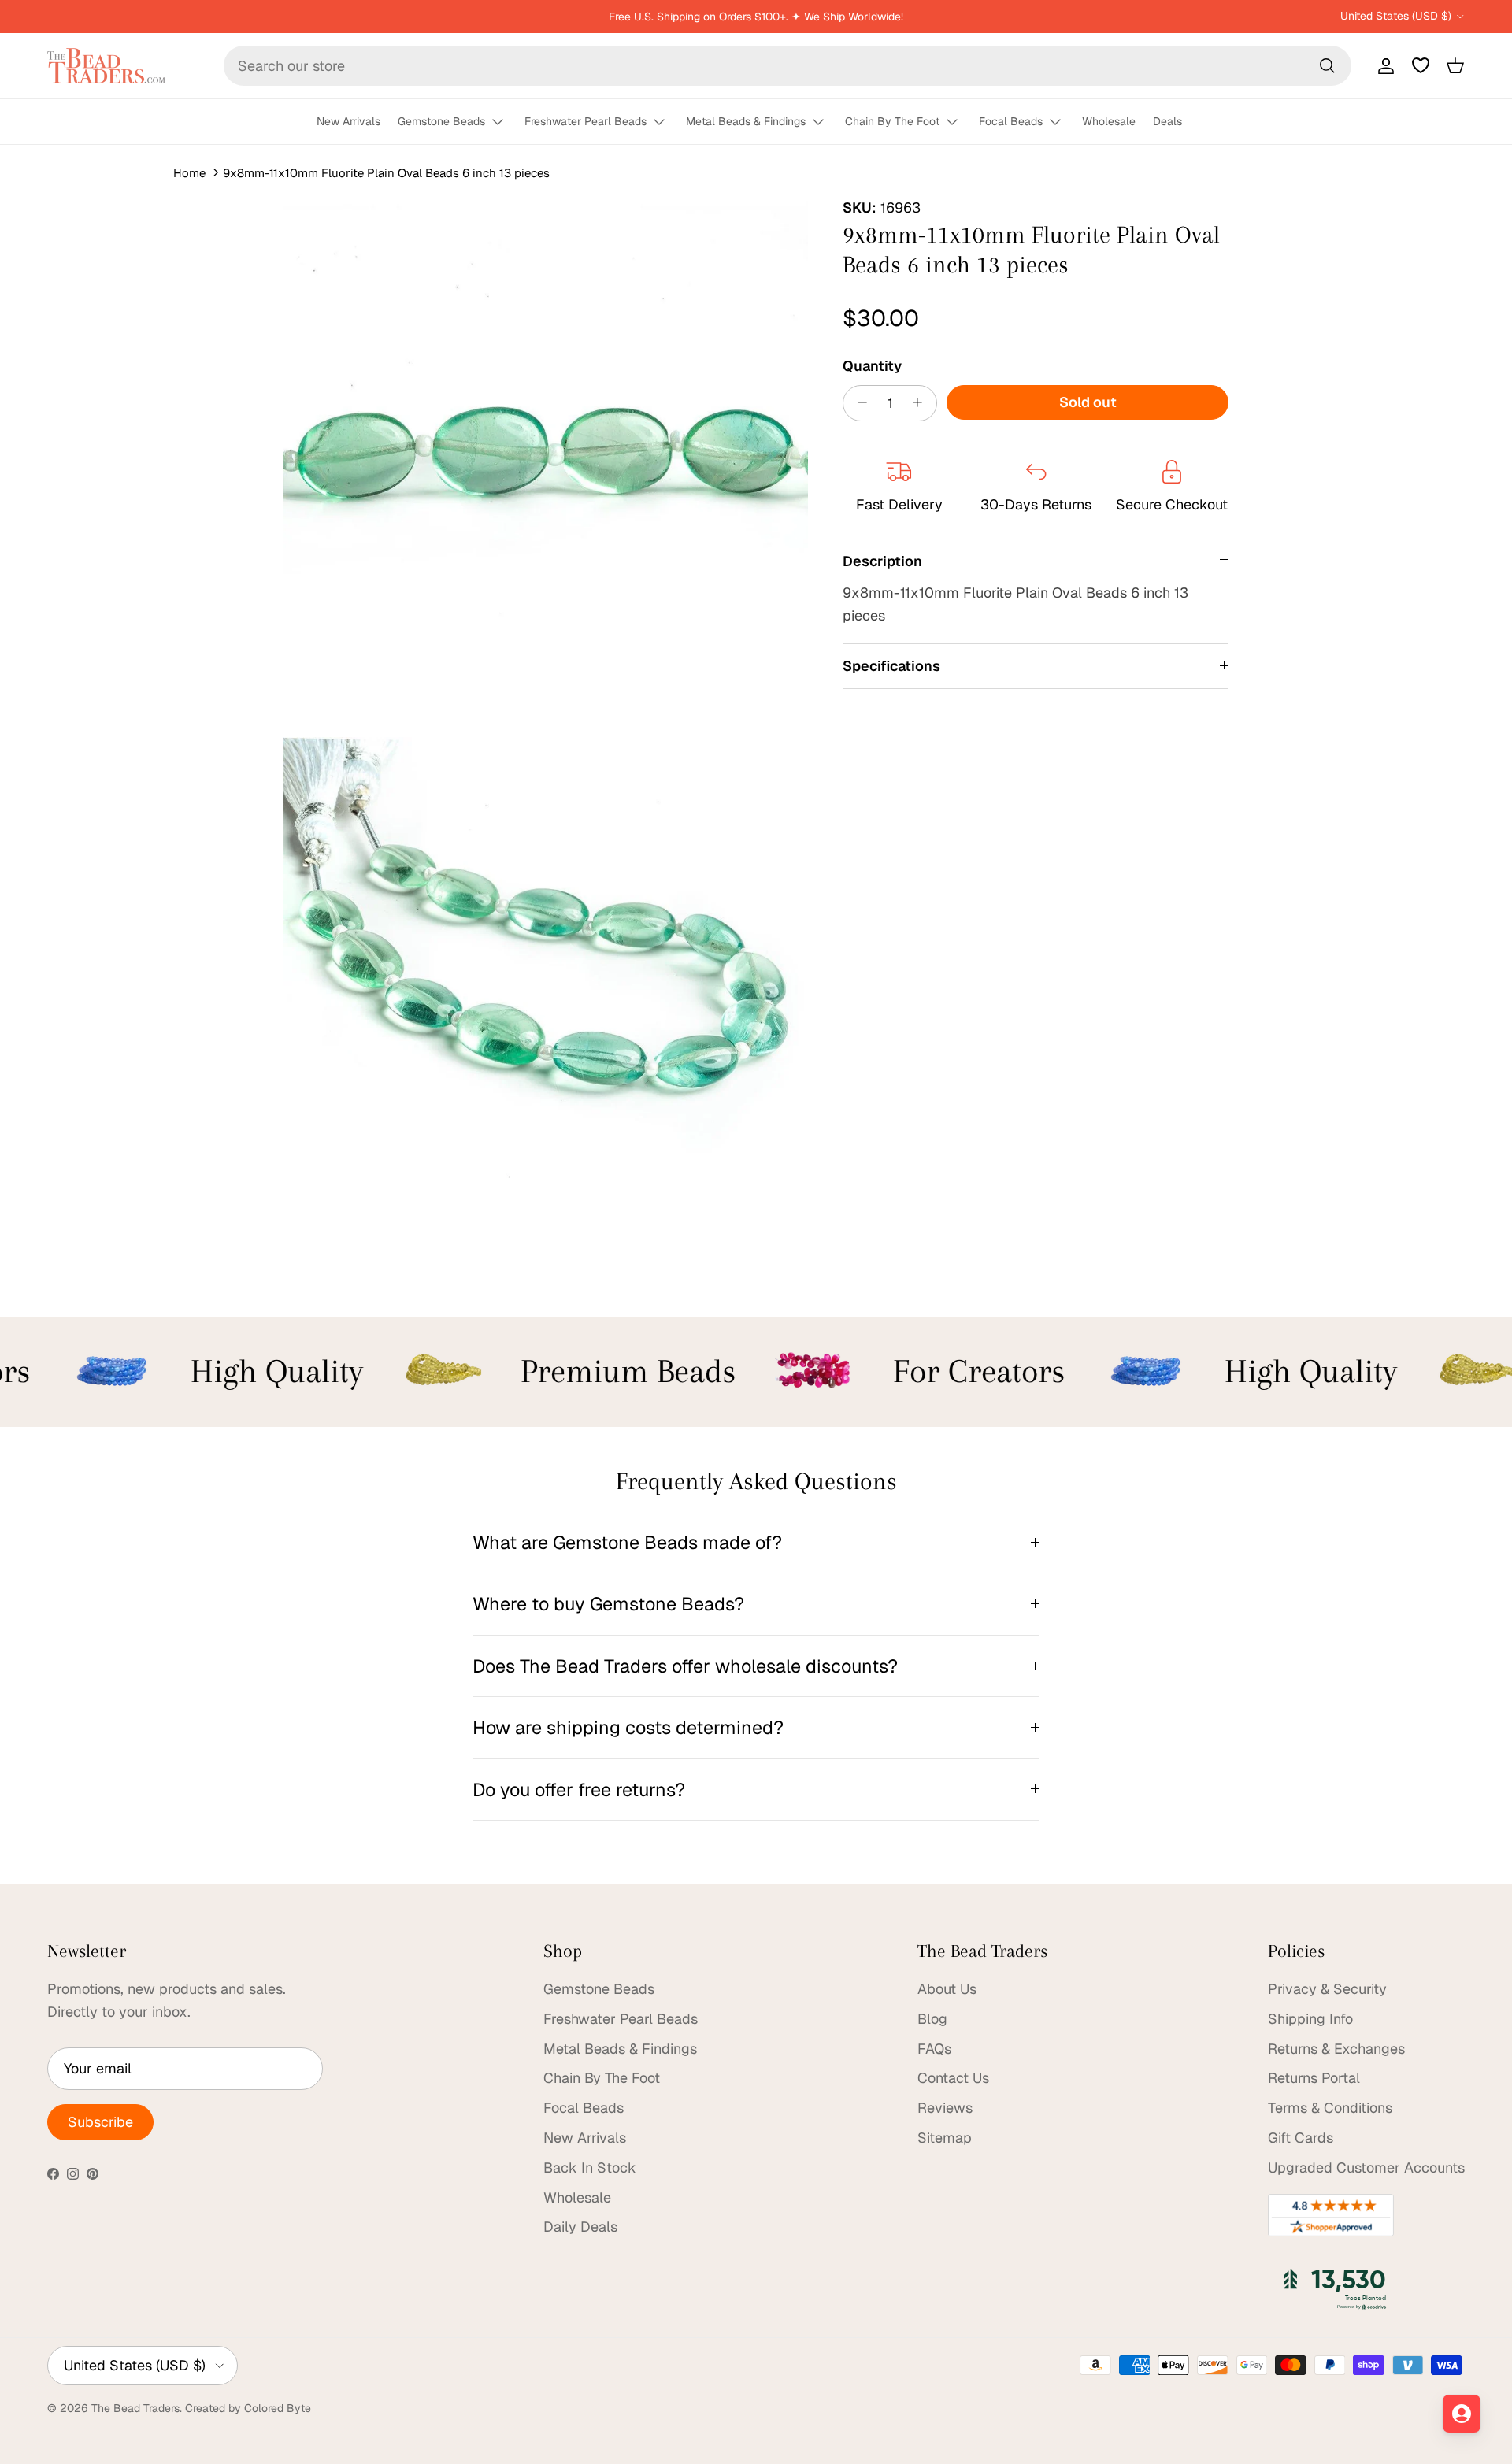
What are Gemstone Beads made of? (627, 1542)
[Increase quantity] (922, 402)
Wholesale (1109, 121)
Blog (932, 2019)
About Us (947, 1989)
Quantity (872, 365)
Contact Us (953, 2078)
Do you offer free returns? (579, 1790)
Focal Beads (1011, 121)
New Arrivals (348, 121)
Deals (1167, 121)
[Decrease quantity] (858, 402)
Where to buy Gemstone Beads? (608, 1604)
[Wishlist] (1421, 65)
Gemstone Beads (441, 121)
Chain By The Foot (892, 121)
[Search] (1327, 65)
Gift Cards (1301, 2138)
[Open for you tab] (1462, 2414)
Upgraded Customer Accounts (1366, 2168)
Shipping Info (1310, 2019)
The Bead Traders (135, 2408)
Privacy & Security (1327, 1989)
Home (189, 173)
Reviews (945, 2108)
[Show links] (505, 122)
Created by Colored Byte (248, 2408)
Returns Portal (1314, 2078)
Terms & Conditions (1330, 2108)
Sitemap (945, 2138)
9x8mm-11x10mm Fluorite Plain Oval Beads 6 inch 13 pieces (386, 173)
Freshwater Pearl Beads (586, 121)
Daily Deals (580, 2227)
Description (882, 560)
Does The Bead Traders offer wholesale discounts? (685, 1666)
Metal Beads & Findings (746, 121)
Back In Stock (590, 2168)
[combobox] (787, 66)
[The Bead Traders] (106, 66)
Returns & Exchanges (1336, 2049)
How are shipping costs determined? (628, 1727)
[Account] (1383, 65)
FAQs (934, 2049)
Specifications (891, 666)
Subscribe (100, 2122)
